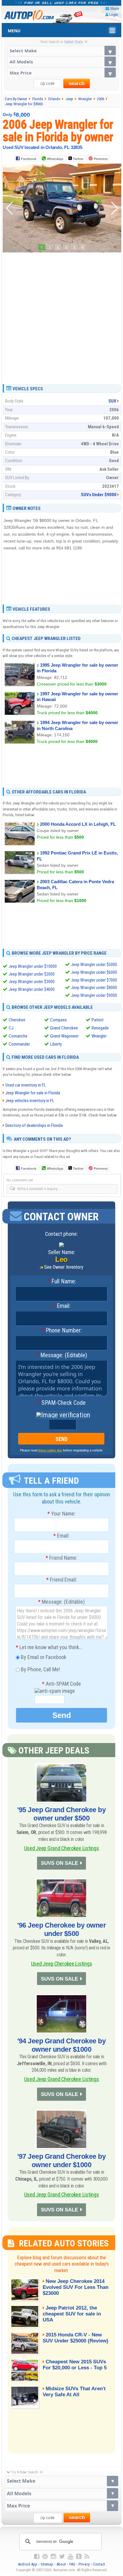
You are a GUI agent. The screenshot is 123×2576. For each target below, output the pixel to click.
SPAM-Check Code (61, 1403)
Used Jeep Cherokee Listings (62, 1964)
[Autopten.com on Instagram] (53, 2557)
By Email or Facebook (43, 1657)
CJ (11, 1028)
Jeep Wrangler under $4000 (32, 989)
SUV (112, 401)
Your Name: (61, 1514)
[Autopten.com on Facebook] (37, 2557)
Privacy (84, 2564)
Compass (59, 1020)
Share (114, 9)
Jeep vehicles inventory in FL (30, 1101)
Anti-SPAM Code (61, 1684)
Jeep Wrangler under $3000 (32, 982)
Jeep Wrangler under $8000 (94, 988)
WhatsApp (55, 159)
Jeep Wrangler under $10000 (33, 966)
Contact (99, 2564)
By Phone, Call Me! (40, 1669)
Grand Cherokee (64, 1028)
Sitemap (47, 2564)
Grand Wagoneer (64, 1036)
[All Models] (62, 61)
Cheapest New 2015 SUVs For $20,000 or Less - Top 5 (75, 2365)
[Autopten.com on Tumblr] (79, 2557)
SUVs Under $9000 (99, 495)
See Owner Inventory (64, 1267)
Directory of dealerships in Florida (34, 1125)
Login (114, 15)
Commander (19, 1044)
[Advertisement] (61, 316)
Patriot (98, 1020)
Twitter (78, 159)
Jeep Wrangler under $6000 (94, 972)
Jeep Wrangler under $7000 (94, 980)
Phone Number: (62, 1331)
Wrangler (99, 1036)
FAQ (72, 2564)
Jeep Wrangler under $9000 (94, 995)
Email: (61, 1306)
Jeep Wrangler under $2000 (32, 974)
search (77, 84)
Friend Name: (61, 1558)
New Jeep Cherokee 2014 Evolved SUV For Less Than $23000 (76, 2287)
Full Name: (62, 1282)
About (61, 2564)
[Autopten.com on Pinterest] (45, 2557)
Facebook (29, 159)
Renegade (100, 1028)
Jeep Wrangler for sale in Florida (33, 1093)
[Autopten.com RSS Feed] (87, 2557)
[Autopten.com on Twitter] (62, 2557)
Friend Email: (62, 1580)
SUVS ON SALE (59, 1863)
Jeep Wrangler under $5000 (94, 965)
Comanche (18, 1036)
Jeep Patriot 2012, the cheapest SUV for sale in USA (72, 2314)
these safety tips (50, 1450)
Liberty (56, 1044)
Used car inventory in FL (26, 1085)
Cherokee (17, 1020)
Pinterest (101, 159)
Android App (28, 2564)
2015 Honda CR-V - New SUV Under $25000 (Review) (76, 2338)
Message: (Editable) (62, 1355)
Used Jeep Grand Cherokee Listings (62, 1848)
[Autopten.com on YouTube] (70, 2557)
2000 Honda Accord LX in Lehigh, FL (78, 824)
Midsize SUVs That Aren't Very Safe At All (74, 2392)
